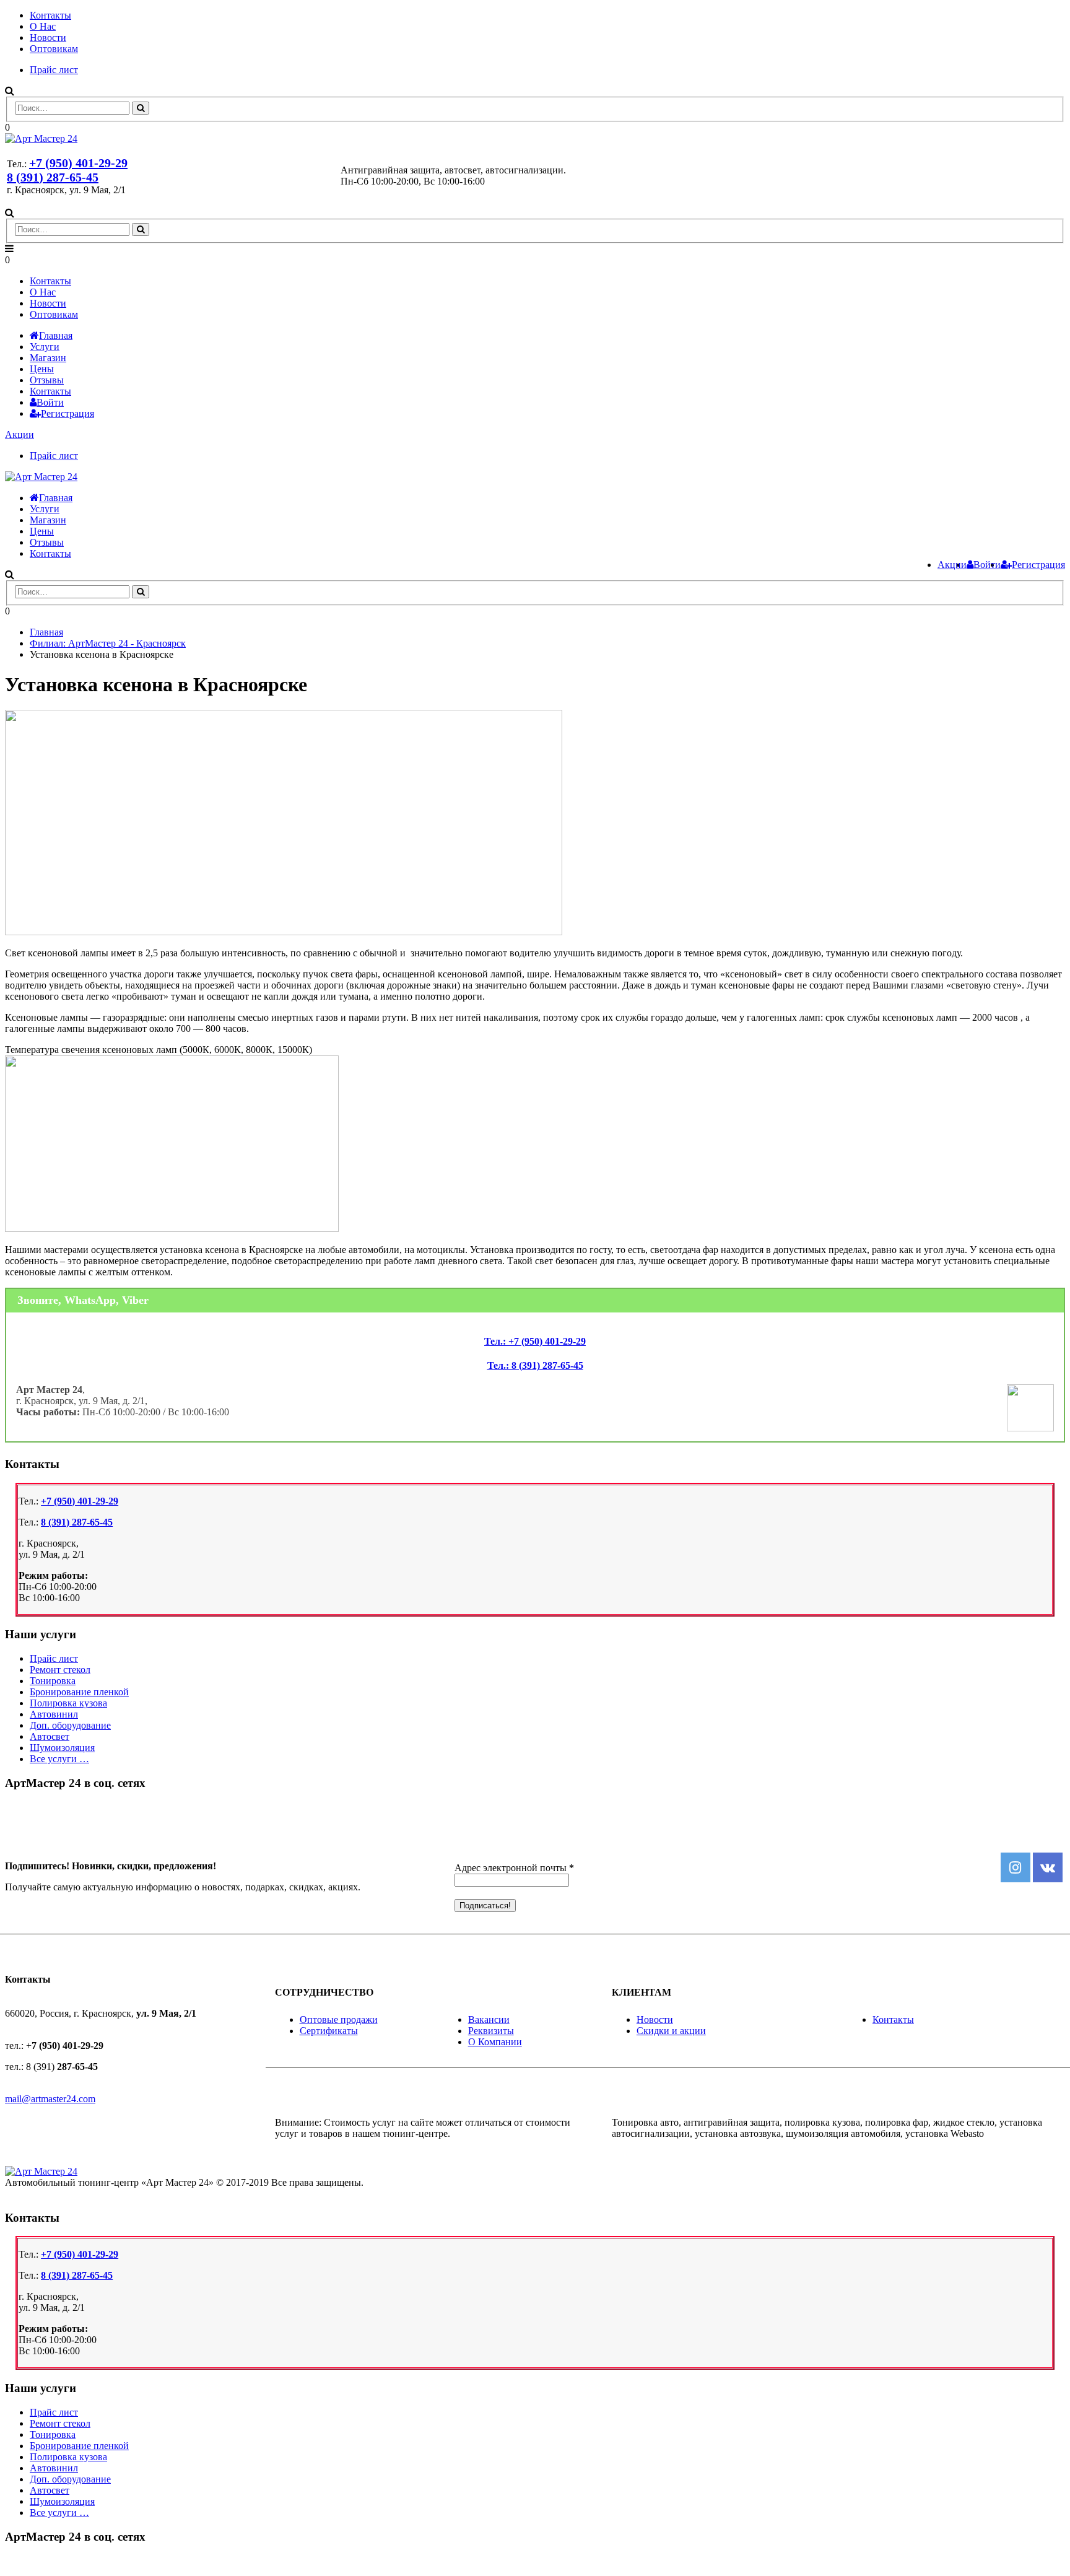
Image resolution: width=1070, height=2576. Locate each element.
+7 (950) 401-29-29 (78, 163)
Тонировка (53, 1681)
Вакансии (489, 2019)
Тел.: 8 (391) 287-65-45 (535, 1365)
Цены (42, 369)
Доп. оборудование (70, 1725)
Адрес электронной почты (514, 1868)
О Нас (43, 26)
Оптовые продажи (339, 2019)
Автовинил (54, 1714)
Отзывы (47, 380)
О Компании (495, 2042)
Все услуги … (59, 1759)
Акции (20, 434)
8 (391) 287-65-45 (53, 177)
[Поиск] (141, 108)
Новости (48, 37)
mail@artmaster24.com (50, 2099)
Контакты (50, 15)
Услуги (45, 347)
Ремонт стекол (60, 1670)
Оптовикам (54, 49)
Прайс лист (54, 70)
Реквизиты (491, 2031)
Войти (50, 402)
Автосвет (50, 1736)
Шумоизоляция (62, 1748)
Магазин (48, 358)
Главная (56, 335)
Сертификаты (329, 2031)
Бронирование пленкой (79, 1692)
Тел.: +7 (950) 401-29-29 (535, 1341)
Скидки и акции (671, 2031)
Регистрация (67, 413)
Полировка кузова (68, 1703)
